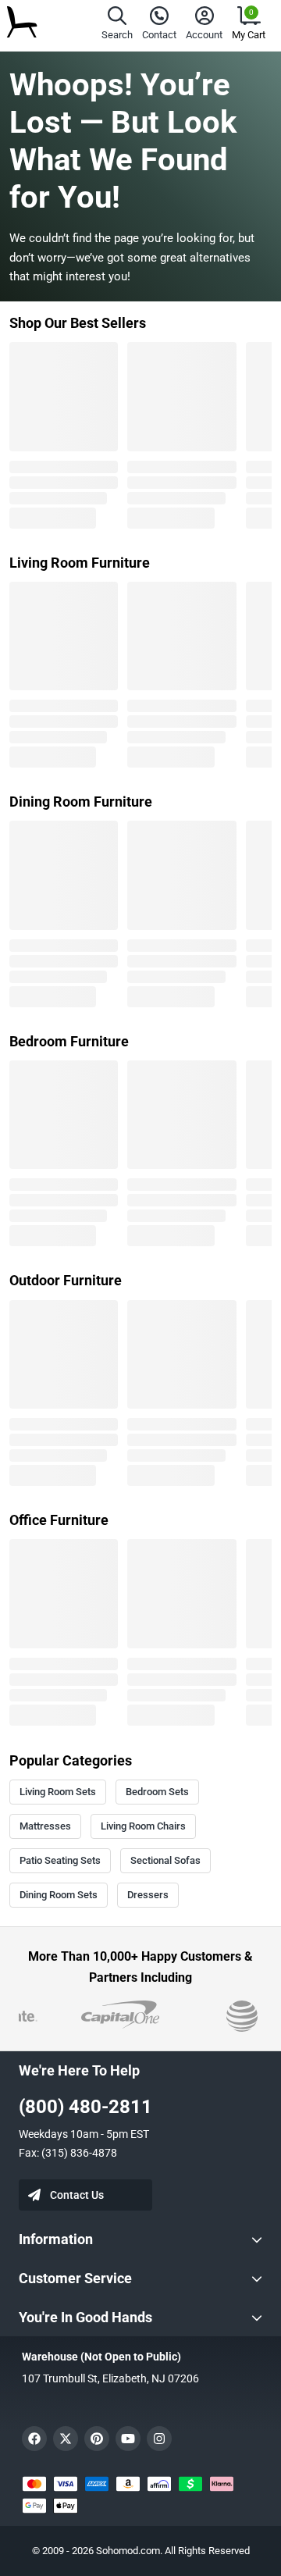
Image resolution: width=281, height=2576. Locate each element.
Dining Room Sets (59, 1895)
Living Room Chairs (143, 1826)
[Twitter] (66, 2439)
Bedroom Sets (157, 1792)
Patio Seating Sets (60, 1860)
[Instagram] (159, 2439)
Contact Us (77, 2195)
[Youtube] (128, 2439)
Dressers (148, 1895)
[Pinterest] (97, 2439)
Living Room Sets (58, 1792)
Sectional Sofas (165, 1860)
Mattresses (45, 1826)
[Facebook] (34, 2439)
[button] (117, 25)
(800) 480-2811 (85, 2107)
